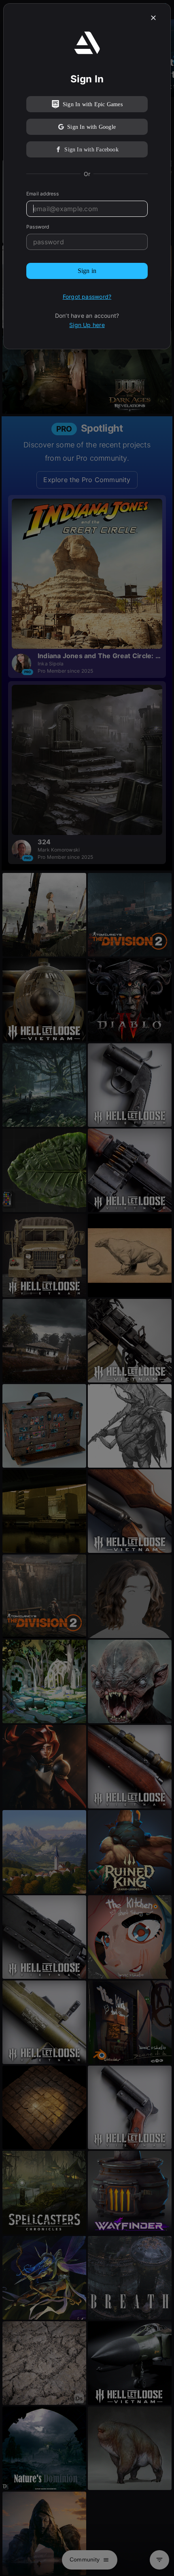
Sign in (87, 271)
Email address (42, 194)
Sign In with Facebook (91, 150)
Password (38, 227)
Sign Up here (87, 325)
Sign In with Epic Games (93, 104)
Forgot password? (87, 297)
